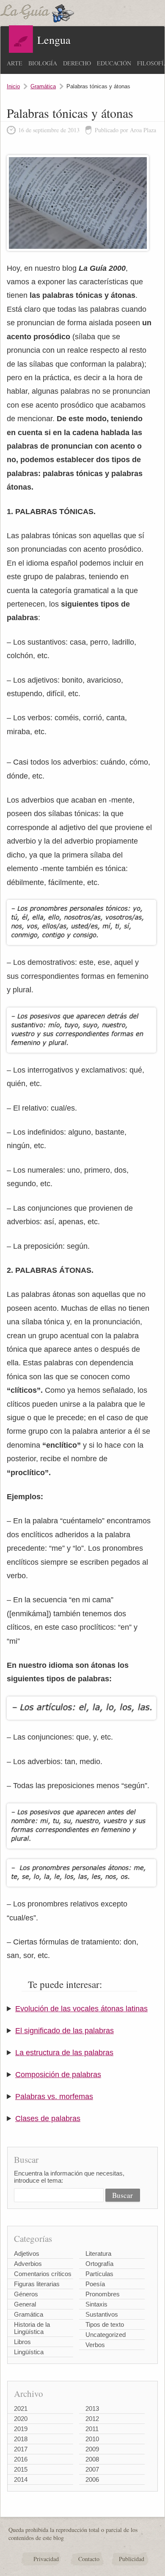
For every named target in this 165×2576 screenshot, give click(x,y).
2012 (92, 2419)
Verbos (95, 2345)
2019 (21, 2429)
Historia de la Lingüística (32, 2328)
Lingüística (29, 2352)
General (25, 2304)
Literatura (98, 2253)
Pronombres (103, 2294)
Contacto (89, 2559)
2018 (21, 2439)
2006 (92, 2479)
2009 (92, 2449)
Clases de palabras (48, 2119)
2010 (92, 2439)
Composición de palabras (58, 2075)
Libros (22, 2342)
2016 (21, 2459)
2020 (21, 2419)
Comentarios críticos (43, 2274)
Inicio (13, 86)
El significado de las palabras (65, 2031)
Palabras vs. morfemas (54, 2097)
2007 (92, 2469)
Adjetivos (27, 2253)
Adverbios (28, 2264)
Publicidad (132, 2559)
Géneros (26, 2294)
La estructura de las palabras (64, 2053)
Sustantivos (102, 2314)
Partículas (99, 2274)
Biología (43, 63)
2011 (92, 2429)
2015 (21, 2469)
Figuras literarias (37, 2284)
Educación (114, 63)
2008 (92, 2459)
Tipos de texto (105, 2324)
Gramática (43, 86)
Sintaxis (96, 2304)
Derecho (77, 63)
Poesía (95, 2284)
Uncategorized (106, 2335)
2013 (92, 2409)
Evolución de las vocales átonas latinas (81, 2009)
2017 (21, 2449)
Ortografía (99, 2264)
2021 (21, 2409)
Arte (15, 63)
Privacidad (46, 2559)
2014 (21, 2479)
